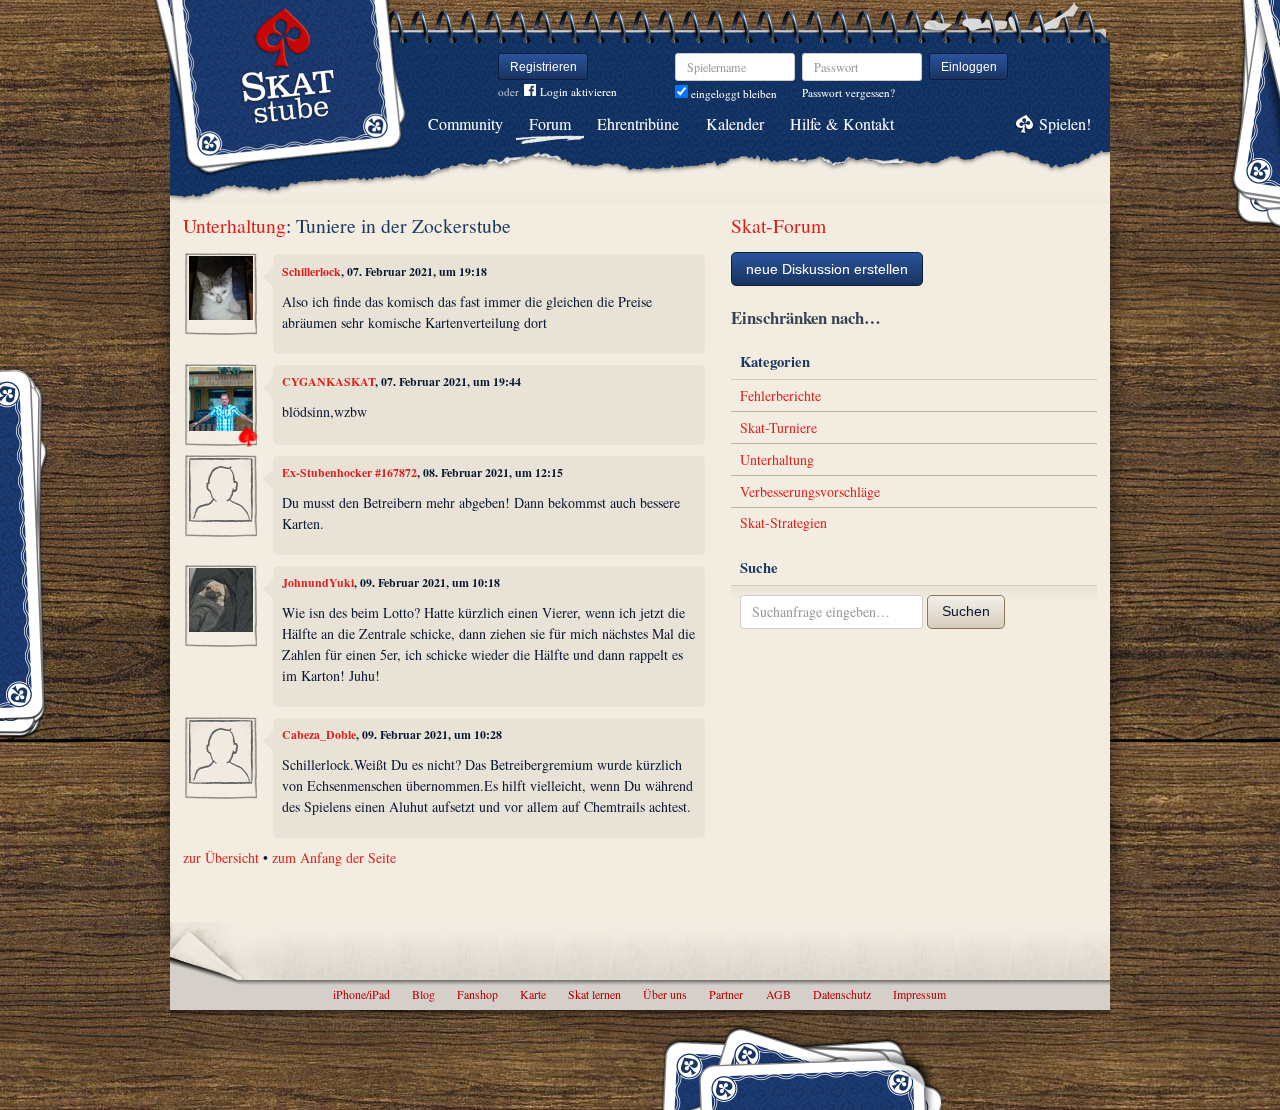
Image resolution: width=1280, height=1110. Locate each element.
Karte (533, 994)
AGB (778, 994)
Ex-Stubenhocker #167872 (349, 472)
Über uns (665, 994)
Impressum (919, 994)
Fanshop (477, 994)
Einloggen (969, 67)
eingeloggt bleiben (732, 93)
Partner (726, 994)
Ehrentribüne (638, 123)
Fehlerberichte (780, 395)
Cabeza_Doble (319, 734)
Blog (423, 994)
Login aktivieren (578, 91)
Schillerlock (311, 271)
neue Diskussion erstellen (827, 269)
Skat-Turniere (778, 427)
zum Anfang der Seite (334, 857)
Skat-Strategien (783, 522)
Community (465, 123)
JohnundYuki (318, 582)
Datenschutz (842, 994)
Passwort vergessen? (848, 92)
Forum (550, 123)
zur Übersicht (221, 857)
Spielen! (1065, 123)
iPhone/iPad (361, 994)
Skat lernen (594, 994)
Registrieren (543, 67)
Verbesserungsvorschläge (810, 491)
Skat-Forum (778, 225)
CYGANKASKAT (328, 381)
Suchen (966, 611)
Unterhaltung (234, 225)
